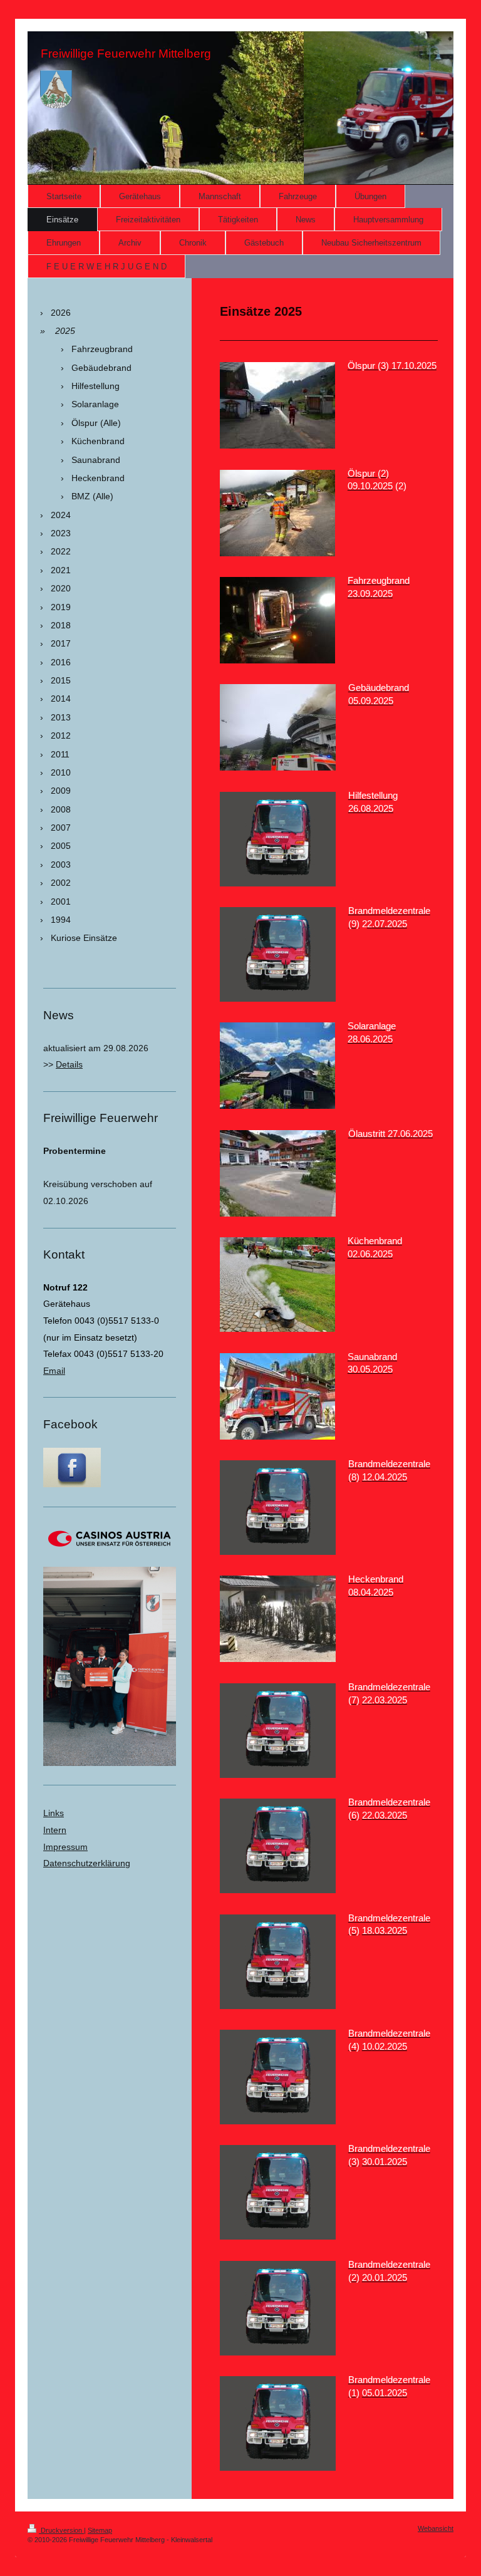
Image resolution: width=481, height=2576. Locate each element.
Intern (55, 1830)
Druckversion (61, 2530)
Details (69, 1064)
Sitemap (100, 2530)
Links (54, 1813)
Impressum (65, 1847)
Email (54, 1371)
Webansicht (436, 2528)
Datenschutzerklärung (87, 1863)
